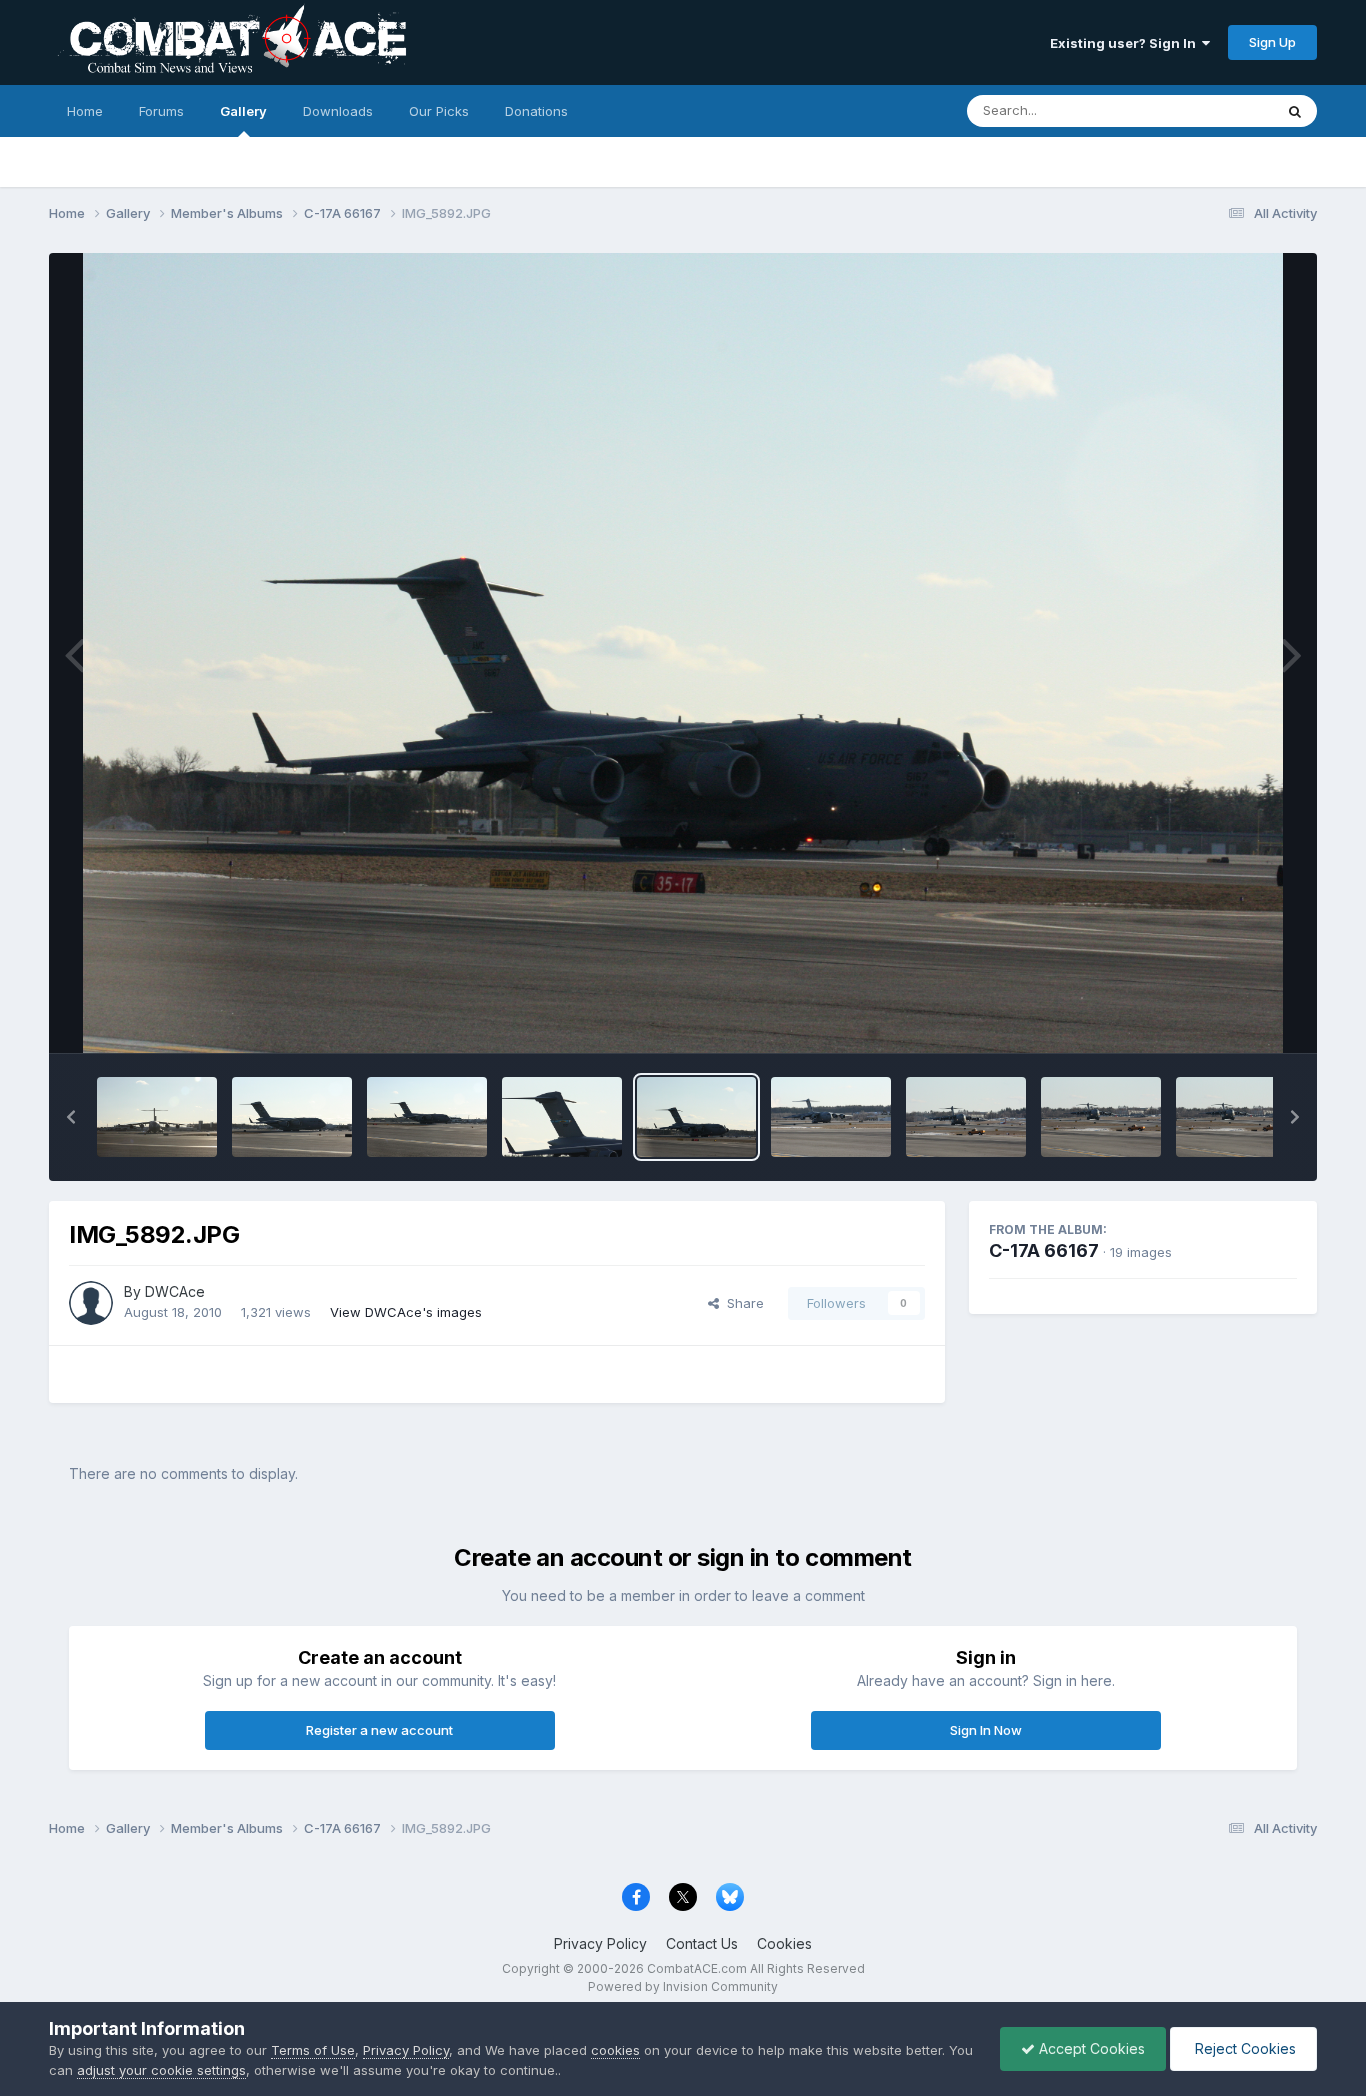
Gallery (243, 111)
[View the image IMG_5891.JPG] (831, 1117)
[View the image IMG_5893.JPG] (562, 1117)
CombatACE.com (697, 1968)
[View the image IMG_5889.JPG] (1101, 1117)
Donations (536, 111)
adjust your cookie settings (161, 2070)
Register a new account (379, 1730)
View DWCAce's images (406, 1312)
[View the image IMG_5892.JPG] (697, 1117)
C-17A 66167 (1044, 1250)
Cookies (784, 1943)
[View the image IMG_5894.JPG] (427, 1117)
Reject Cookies (1243, 2048)
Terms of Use (313, 2050)
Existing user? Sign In (1126, 43)
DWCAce (175, 1291)
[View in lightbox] (683, 653)
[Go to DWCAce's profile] (91, 1303)
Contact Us (702, 1943)
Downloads (338, 111)
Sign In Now (986, 1730)
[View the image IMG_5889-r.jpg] (1236, 1117)
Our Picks (439, 111)
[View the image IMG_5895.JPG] (292, 1117)
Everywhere (1211, 110)
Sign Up (1272, 42)
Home (85, 111)
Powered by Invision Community (683, 1986)
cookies (615, 2050)
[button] (71, 1117)
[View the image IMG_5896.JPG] (157, 1117)
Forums (161, 111)
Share (741, 1303)
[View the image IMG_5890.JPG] (966, 1117)
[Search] (1295, 111)
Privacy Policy (600, 1943)
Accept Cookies (1090, 2048)
